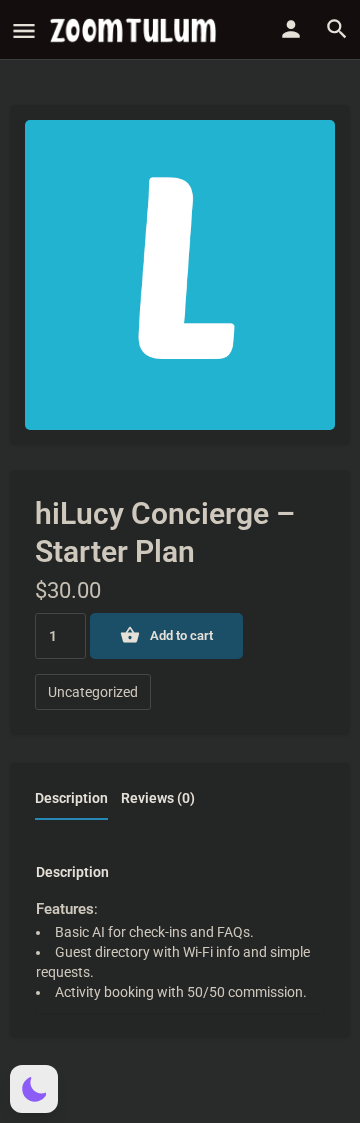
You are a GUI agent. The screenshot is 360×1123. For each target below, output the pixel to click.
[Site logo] (135, 30)
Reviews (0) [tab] (158, 798)
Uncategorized (93, 692)
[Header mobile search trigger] (337, 29)
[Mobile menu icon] (24, 30)
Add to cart (181, 635)
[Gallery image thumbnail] (180, 275)
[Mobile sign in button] (291, 29)
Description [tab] (71, 798)
